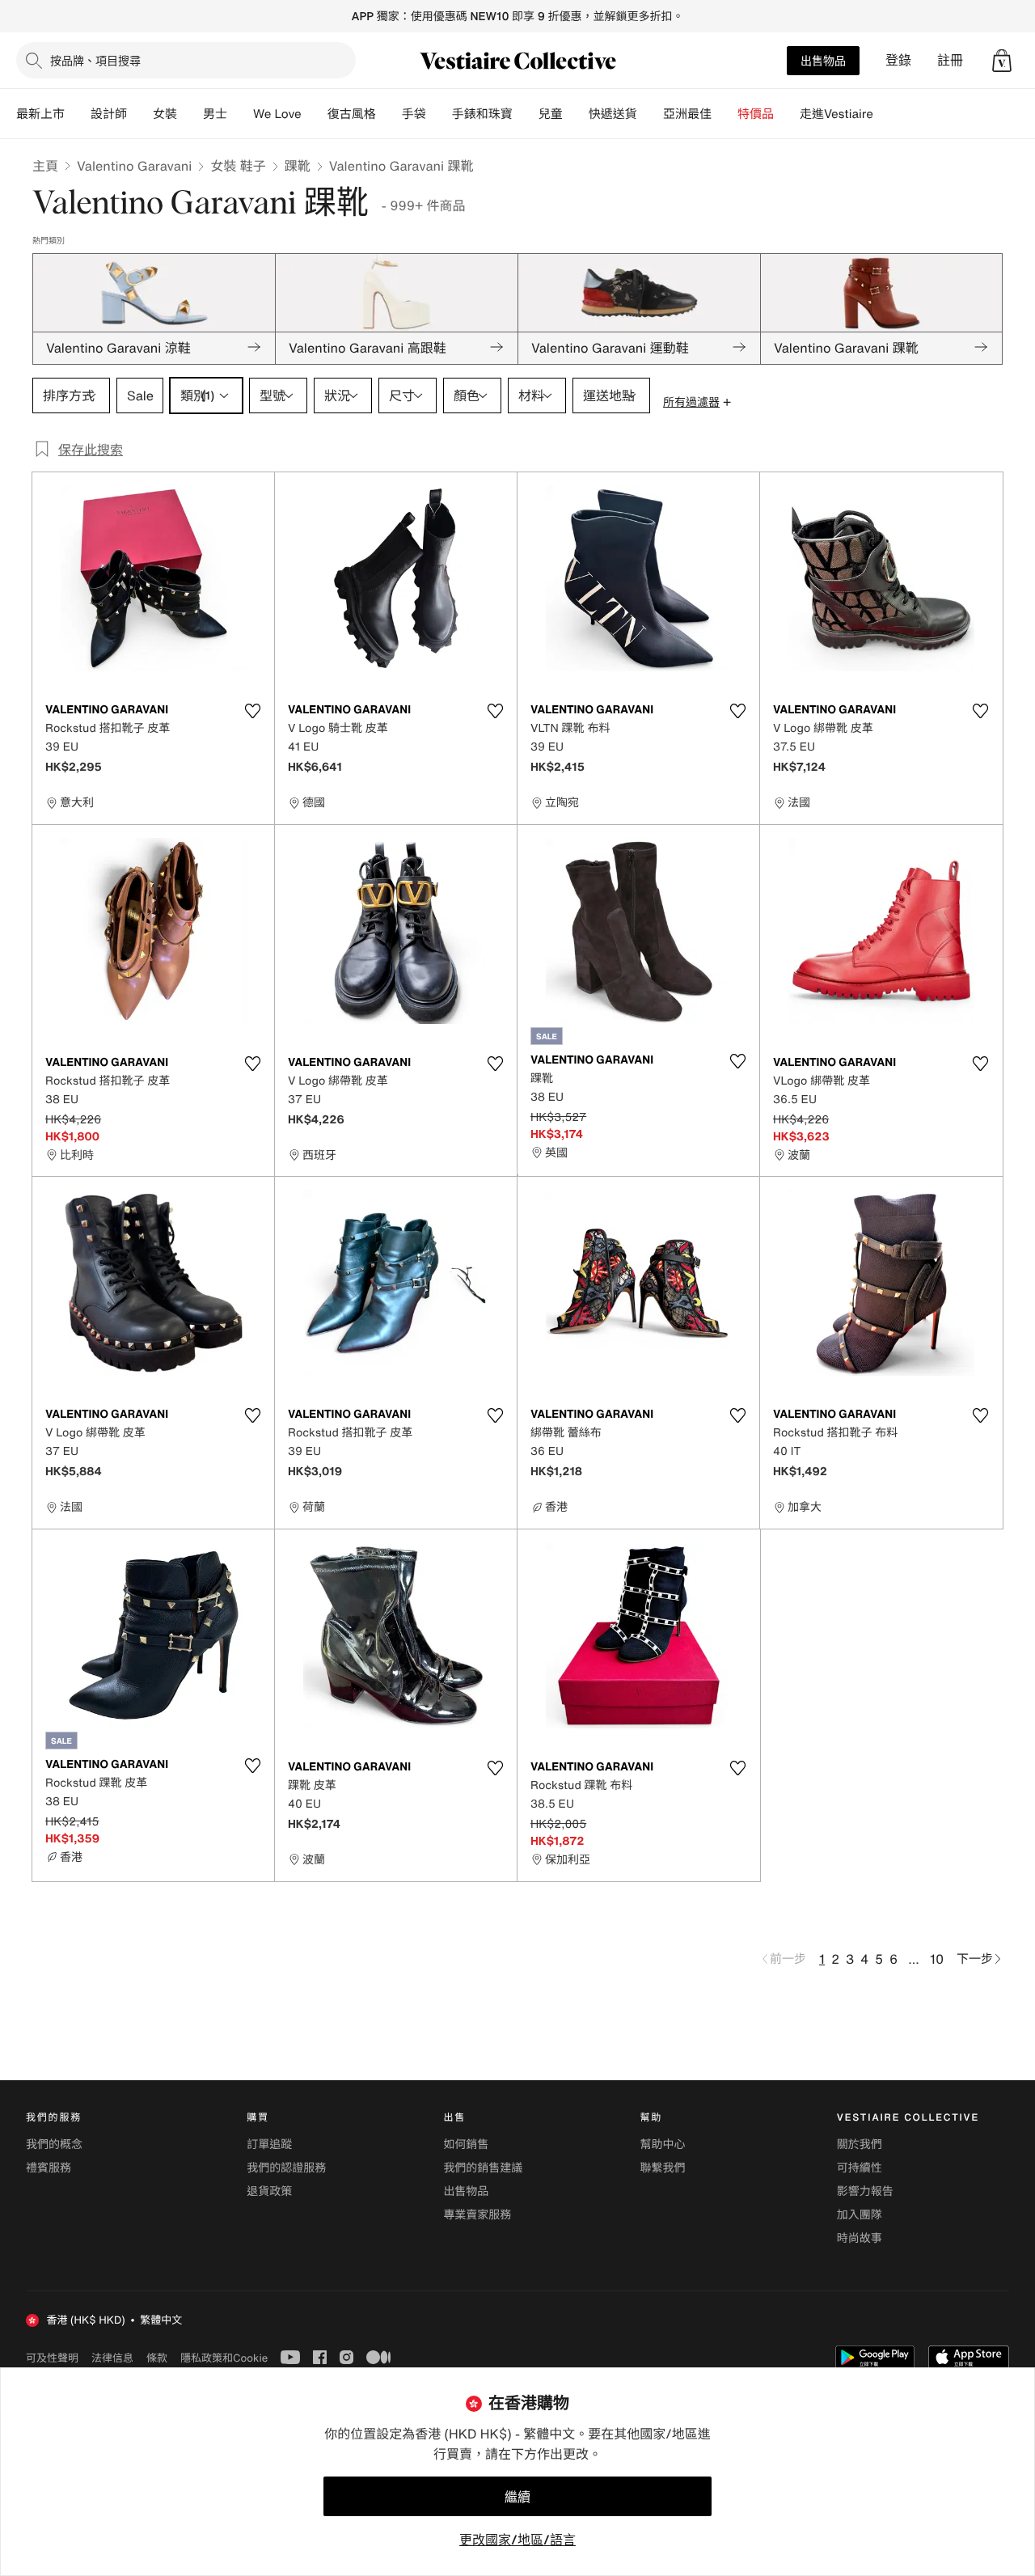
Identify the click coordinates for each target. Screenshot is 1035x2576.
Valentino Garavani (134, 166)
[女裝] (190, 114)
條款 (157, 2358)
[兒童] (576, 114)
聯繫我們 (663, 2168)
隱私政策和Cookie (224, 2358)
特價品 (756, 114)
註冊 (950, 60)
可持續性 (860, 2168)
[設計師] (140, 114)
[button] (1002, 61)
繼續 (517, 2497)
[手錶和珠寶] (526, 114)
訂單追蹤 (269, 2145)
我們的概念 (54, 2145)
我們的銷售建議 (483, 2168)
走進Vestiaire (836, 114)
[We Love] (315, 114)
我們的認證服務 (286, 2168)
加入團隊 (860, 2215)
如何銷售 (466, 2145)
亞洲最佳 (687, 114)
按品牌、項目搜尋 (95, 60)
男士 (215, 114)
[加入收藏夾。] (252, 711)
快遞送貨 (613, 114)
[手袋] (439, 114)
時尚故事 (860, 2238)
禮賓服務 (49, 2168)
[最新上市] (78, 114)
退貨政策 (269, 2191)
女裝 (165, 114)
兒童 (551, 114)
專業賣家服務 (477, 2215)
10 (937, 1959)
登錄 (898, 60)
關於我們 (860, 2145)
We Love (277, 114)
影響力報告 (865, 2191)
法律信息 (112, 2358)
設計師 (109, 114)
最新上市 (40, 114)
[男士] (240, 114)
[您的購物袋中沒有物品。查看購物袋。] (1002, 61)
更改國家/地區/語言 (517, 2540)
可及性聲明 (52, 2358)
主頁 (45, 166)
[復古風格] (389, 114)
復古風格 (352, 114)
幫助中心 (663, 2145)
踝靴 (298, 166)
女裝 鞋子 (238, 166)
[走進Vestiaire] (886, 114)
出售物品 (823, 60)
